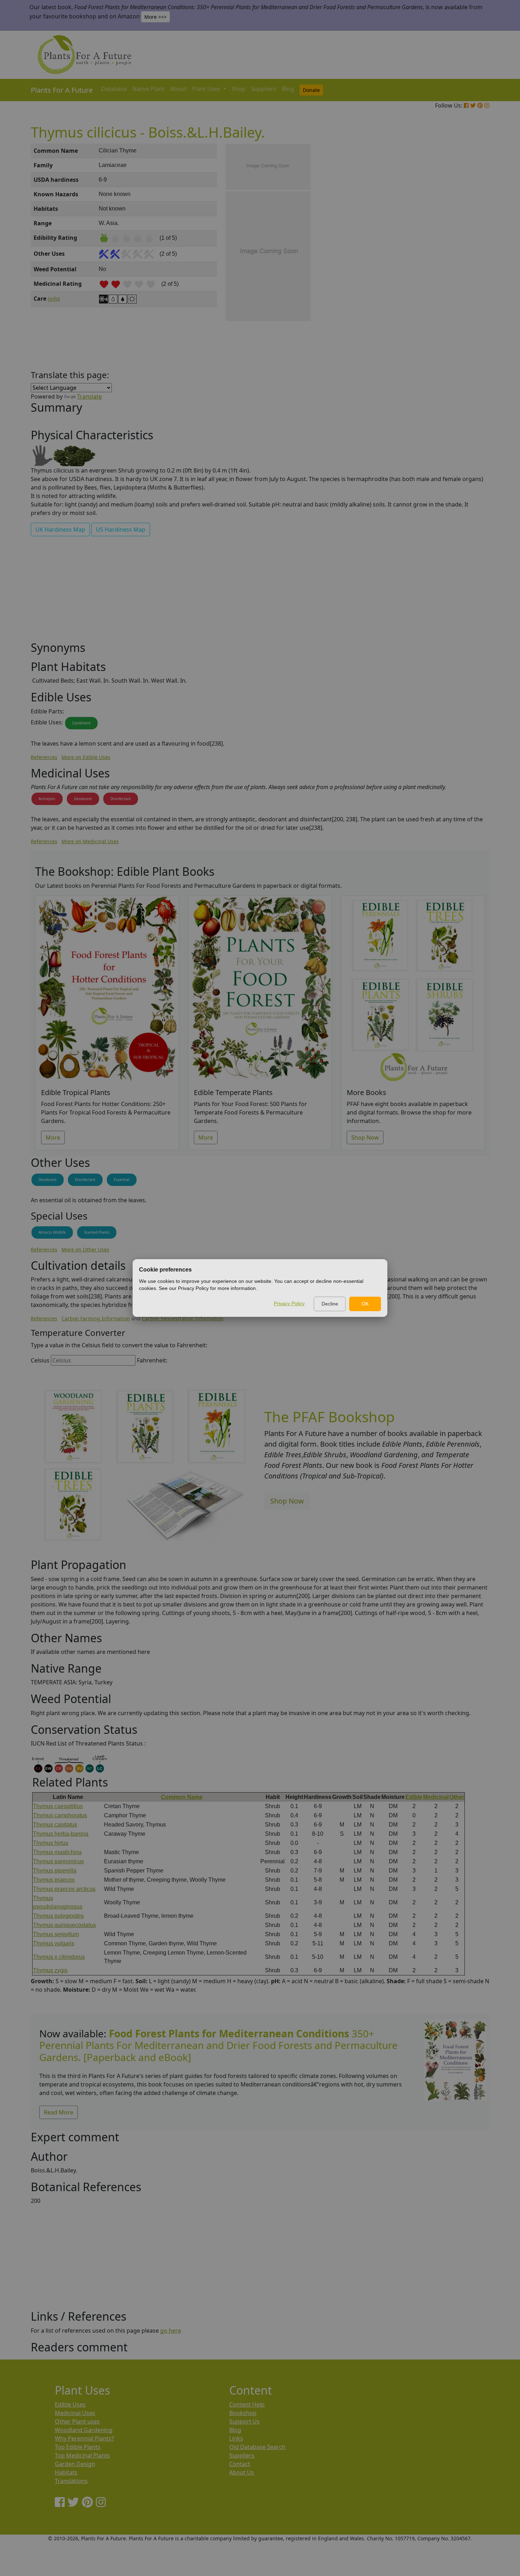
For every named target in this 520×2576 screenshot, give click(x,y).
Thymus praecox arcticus (64, 1889)
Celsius (40, 1360)
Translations (71, 2481)
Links (236, 2438)
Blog (288, 89)
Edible (414, 1797)
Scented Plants (97, 1232)
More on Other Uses (85, 1249)
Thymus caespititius (58, 1806)
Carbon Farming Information (96, 1318)
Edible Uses (70, 2404)
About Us (242, 2472)
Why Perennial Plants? (84, 2438)
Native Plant (148, 89)
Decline (330, 1304)
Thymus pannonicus (58, 1861)
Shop (239, 89)
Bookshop (243, 2413)
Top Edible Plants (78, 2447)
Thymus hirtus (51, 1843)
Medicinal (436, 1797)
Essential (122, 1180)
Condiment (81, 723)
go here (171, 2331)
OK (365, 1304)
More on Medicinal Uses (90, 841)
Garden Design (75, 2464)
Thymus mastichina (57, 1852)
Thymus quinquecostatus (64, 1925)
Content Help (247, 2404)
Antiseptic (47, 799)
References (44, 757)
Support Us (244, 2421)
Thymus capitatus (55, 1825)
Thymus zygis (50, 1970)
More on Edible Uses (86, 757)
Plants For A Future (62, 90)
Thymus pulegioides (58, 1916)
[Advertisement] (455, 264)
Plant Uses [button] (207, 89)
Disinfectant (121, 799)
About (178, 89)
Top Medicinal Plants (82, 2455)
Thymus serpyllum (56, 1934)
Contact (240, 2464)
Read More (59, 2112)
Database (114, 89)
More (53, 1138)
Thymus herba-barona (61, 1834)
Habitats (66, 2472)
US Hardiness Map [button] (121, 529)
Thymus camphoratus (60, 1815)
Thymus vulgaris (54, 1943)
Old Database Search (257, 2447)
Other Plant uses (77, 2421)
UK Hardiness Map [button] (60, 529)
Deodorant (83, 799)
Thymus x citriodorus (59, 1957)
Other (457, 1797)
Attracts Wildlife (52, 1232)
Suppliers (264, 89)
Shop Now (365, 1138)
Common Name (182, 1797)
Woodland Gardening (84, 2430)
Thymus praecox (54, 1880)
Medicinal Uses (75, 2413)
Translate (89, 396)
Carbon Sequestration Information (183, 1318)
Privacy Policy (289, 1303)
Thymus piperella (55, 1871)
